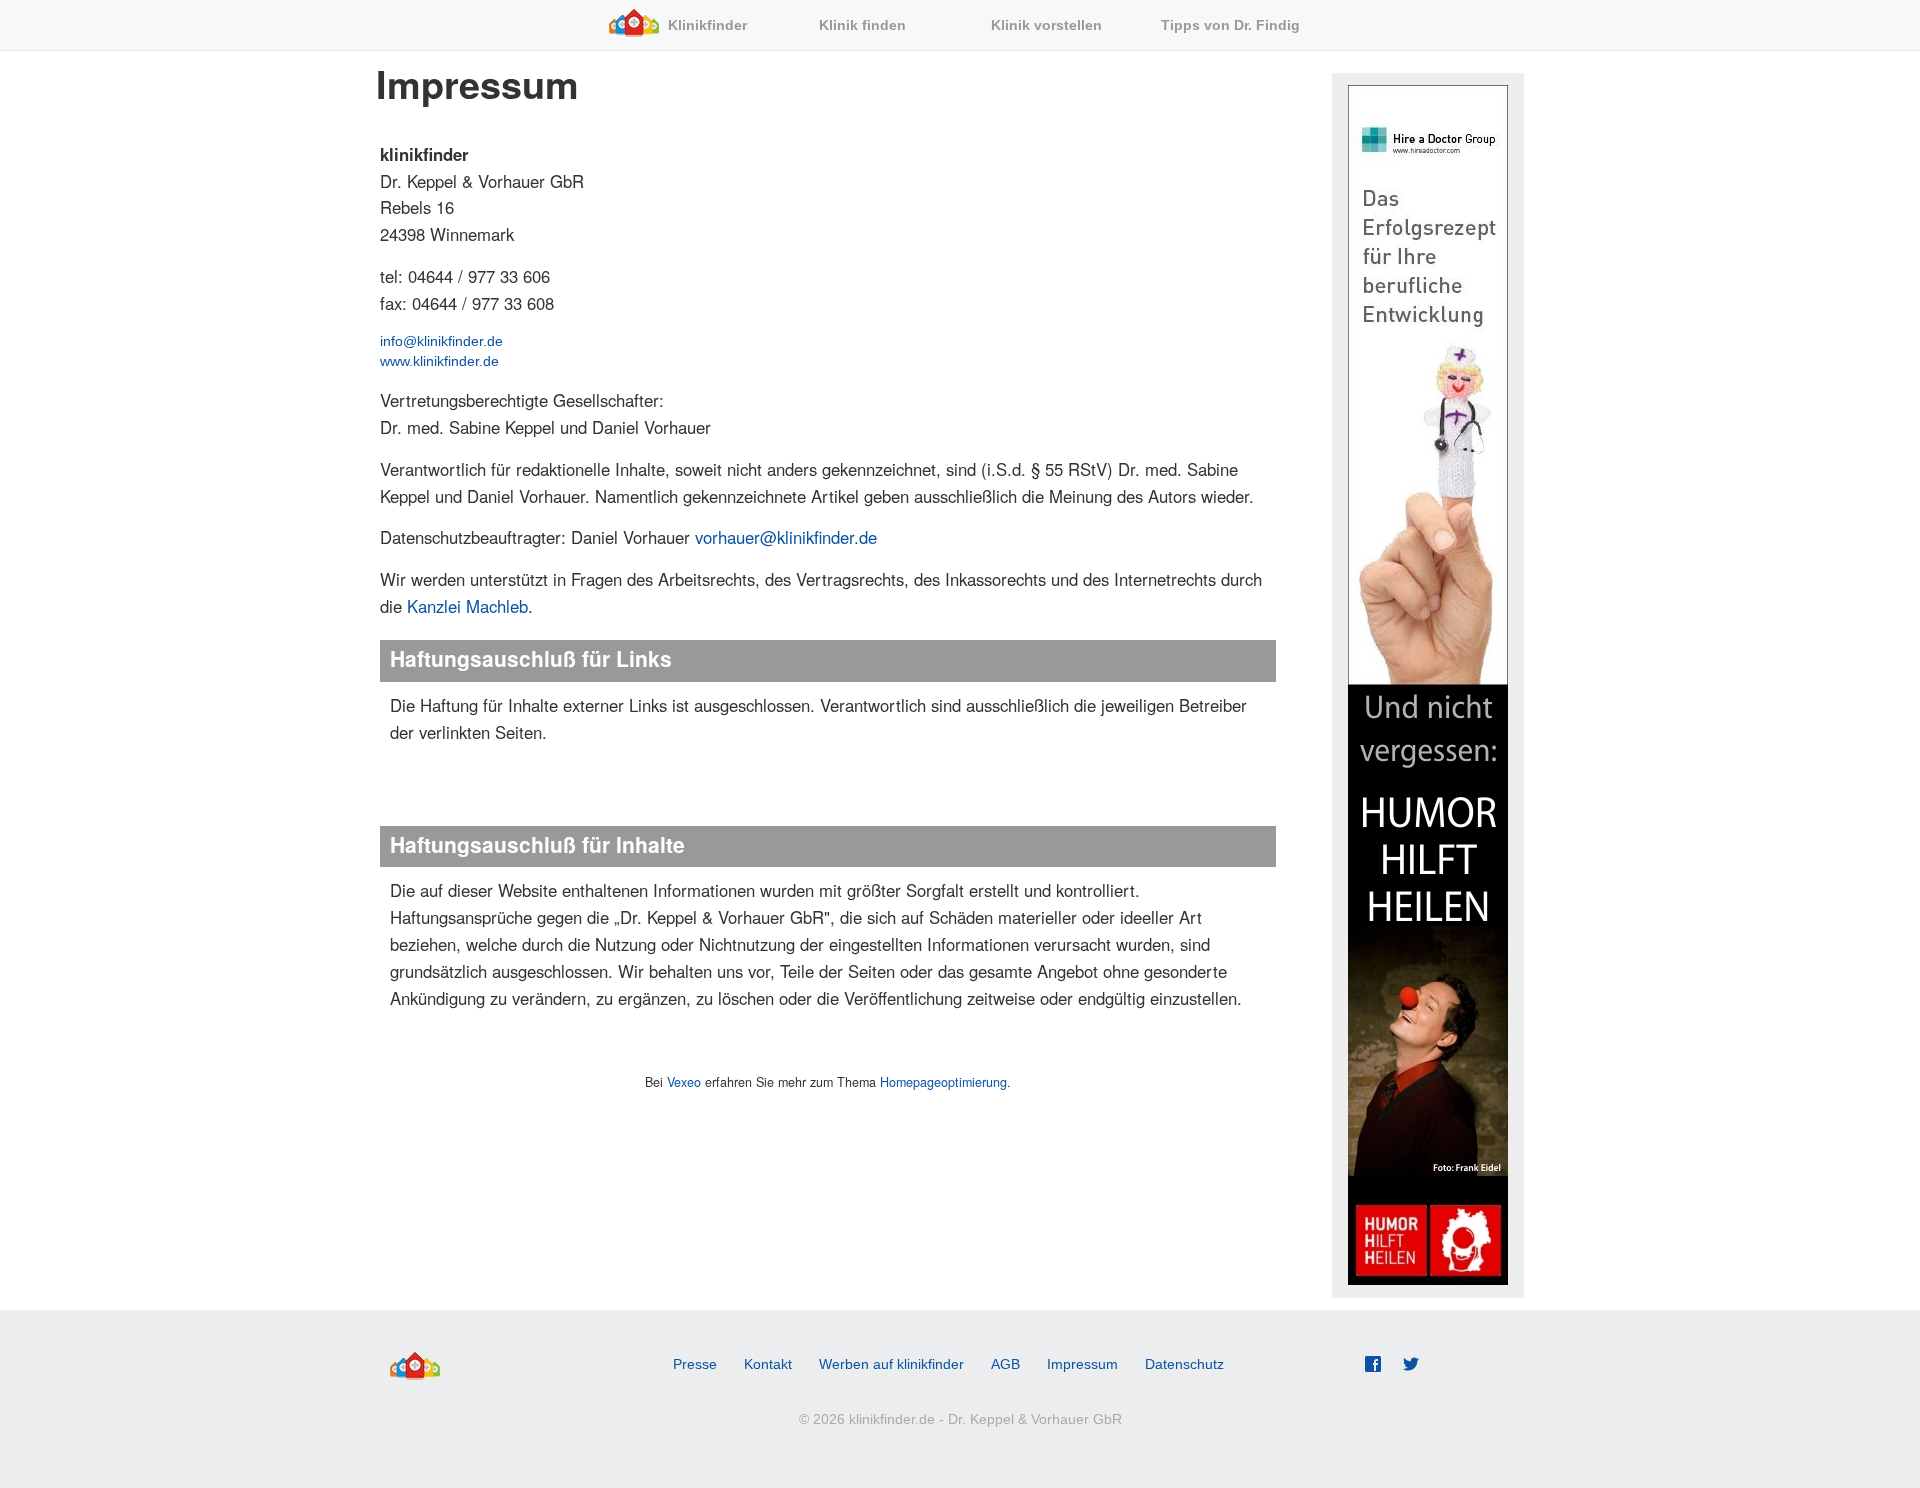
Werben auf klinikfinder (891, 1364)
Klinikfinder (709, 25)
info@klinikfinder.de (441, 341)
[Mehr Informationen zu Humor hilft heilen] (1428, 985)
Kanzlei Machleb (467, 606)
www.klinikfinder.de (439, 361)
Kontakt (768, 1364)
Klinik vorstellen (1048, 25)
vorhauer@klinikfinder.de (786, 537)
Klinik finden (864, 25)
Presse (695, 1364)
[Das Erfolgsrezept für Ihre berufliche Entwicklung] (1428, 385)
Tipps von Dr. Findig (1232, 25)
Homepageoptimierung (943, 1082)
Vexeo (684, 1082)
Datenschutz (1184, 1364)
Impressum (1082, 1364)
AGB (1005, 1364)
